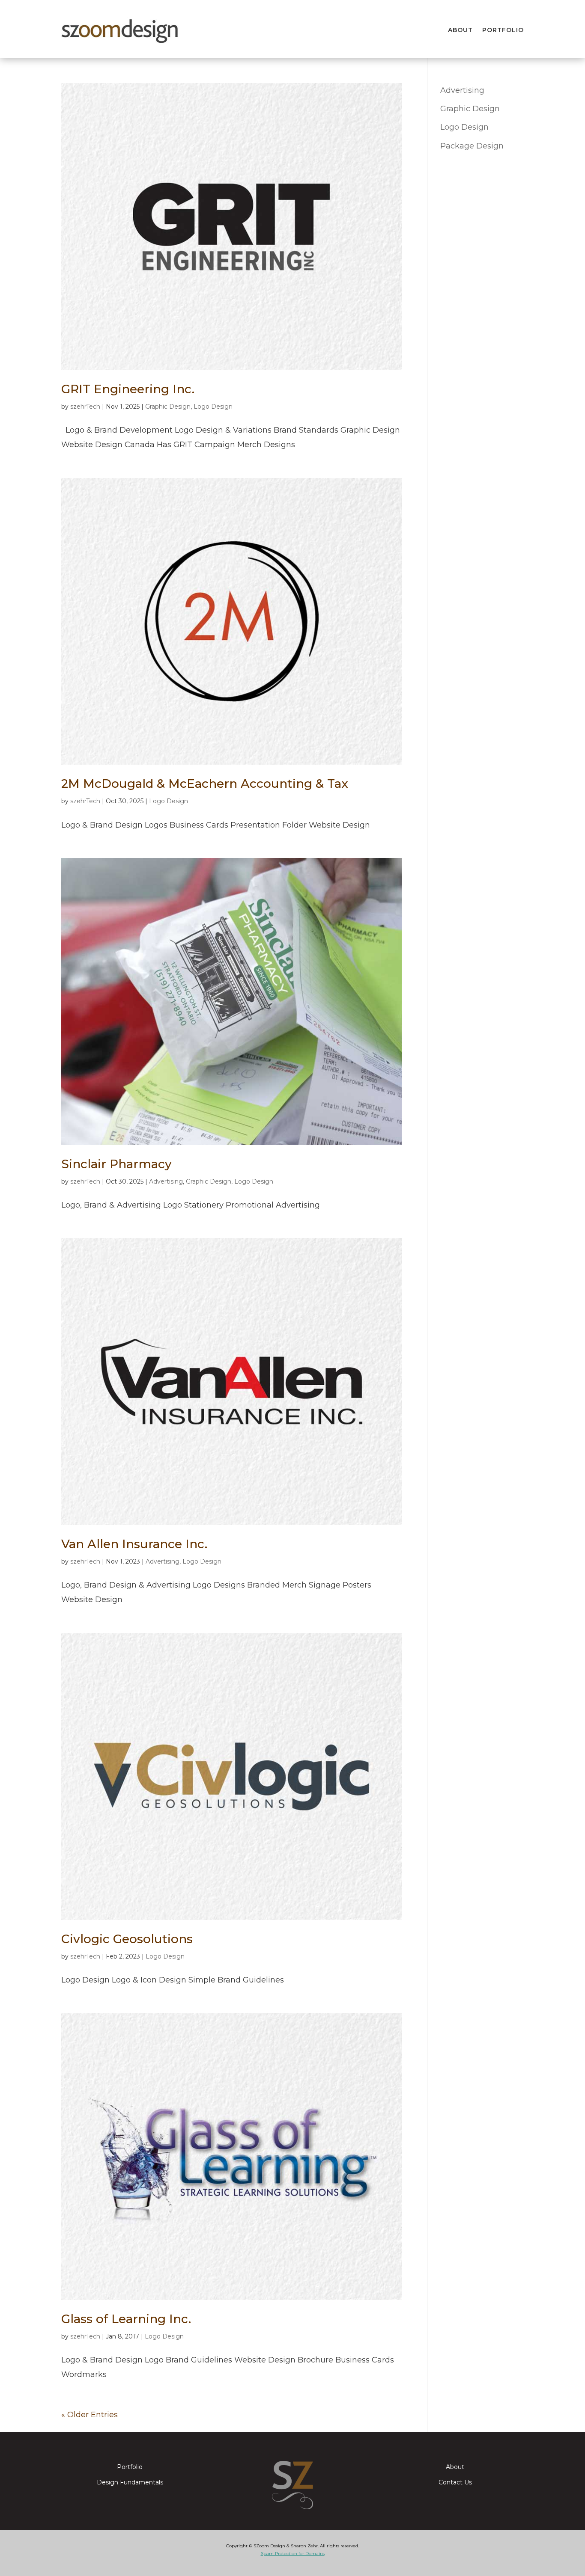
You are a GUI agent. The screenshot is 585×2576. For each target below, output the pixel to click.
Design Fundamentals (130, 2483)
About (460, 30)
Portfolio (503, 30)
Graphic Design (168, 407)
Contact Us (455, 2483)
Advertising (166, 1181)
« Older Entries (90, 2415)
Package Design (472, 146)
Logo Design (213, 407)
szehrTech (85, 407)
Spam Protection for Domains (293, 2554)
